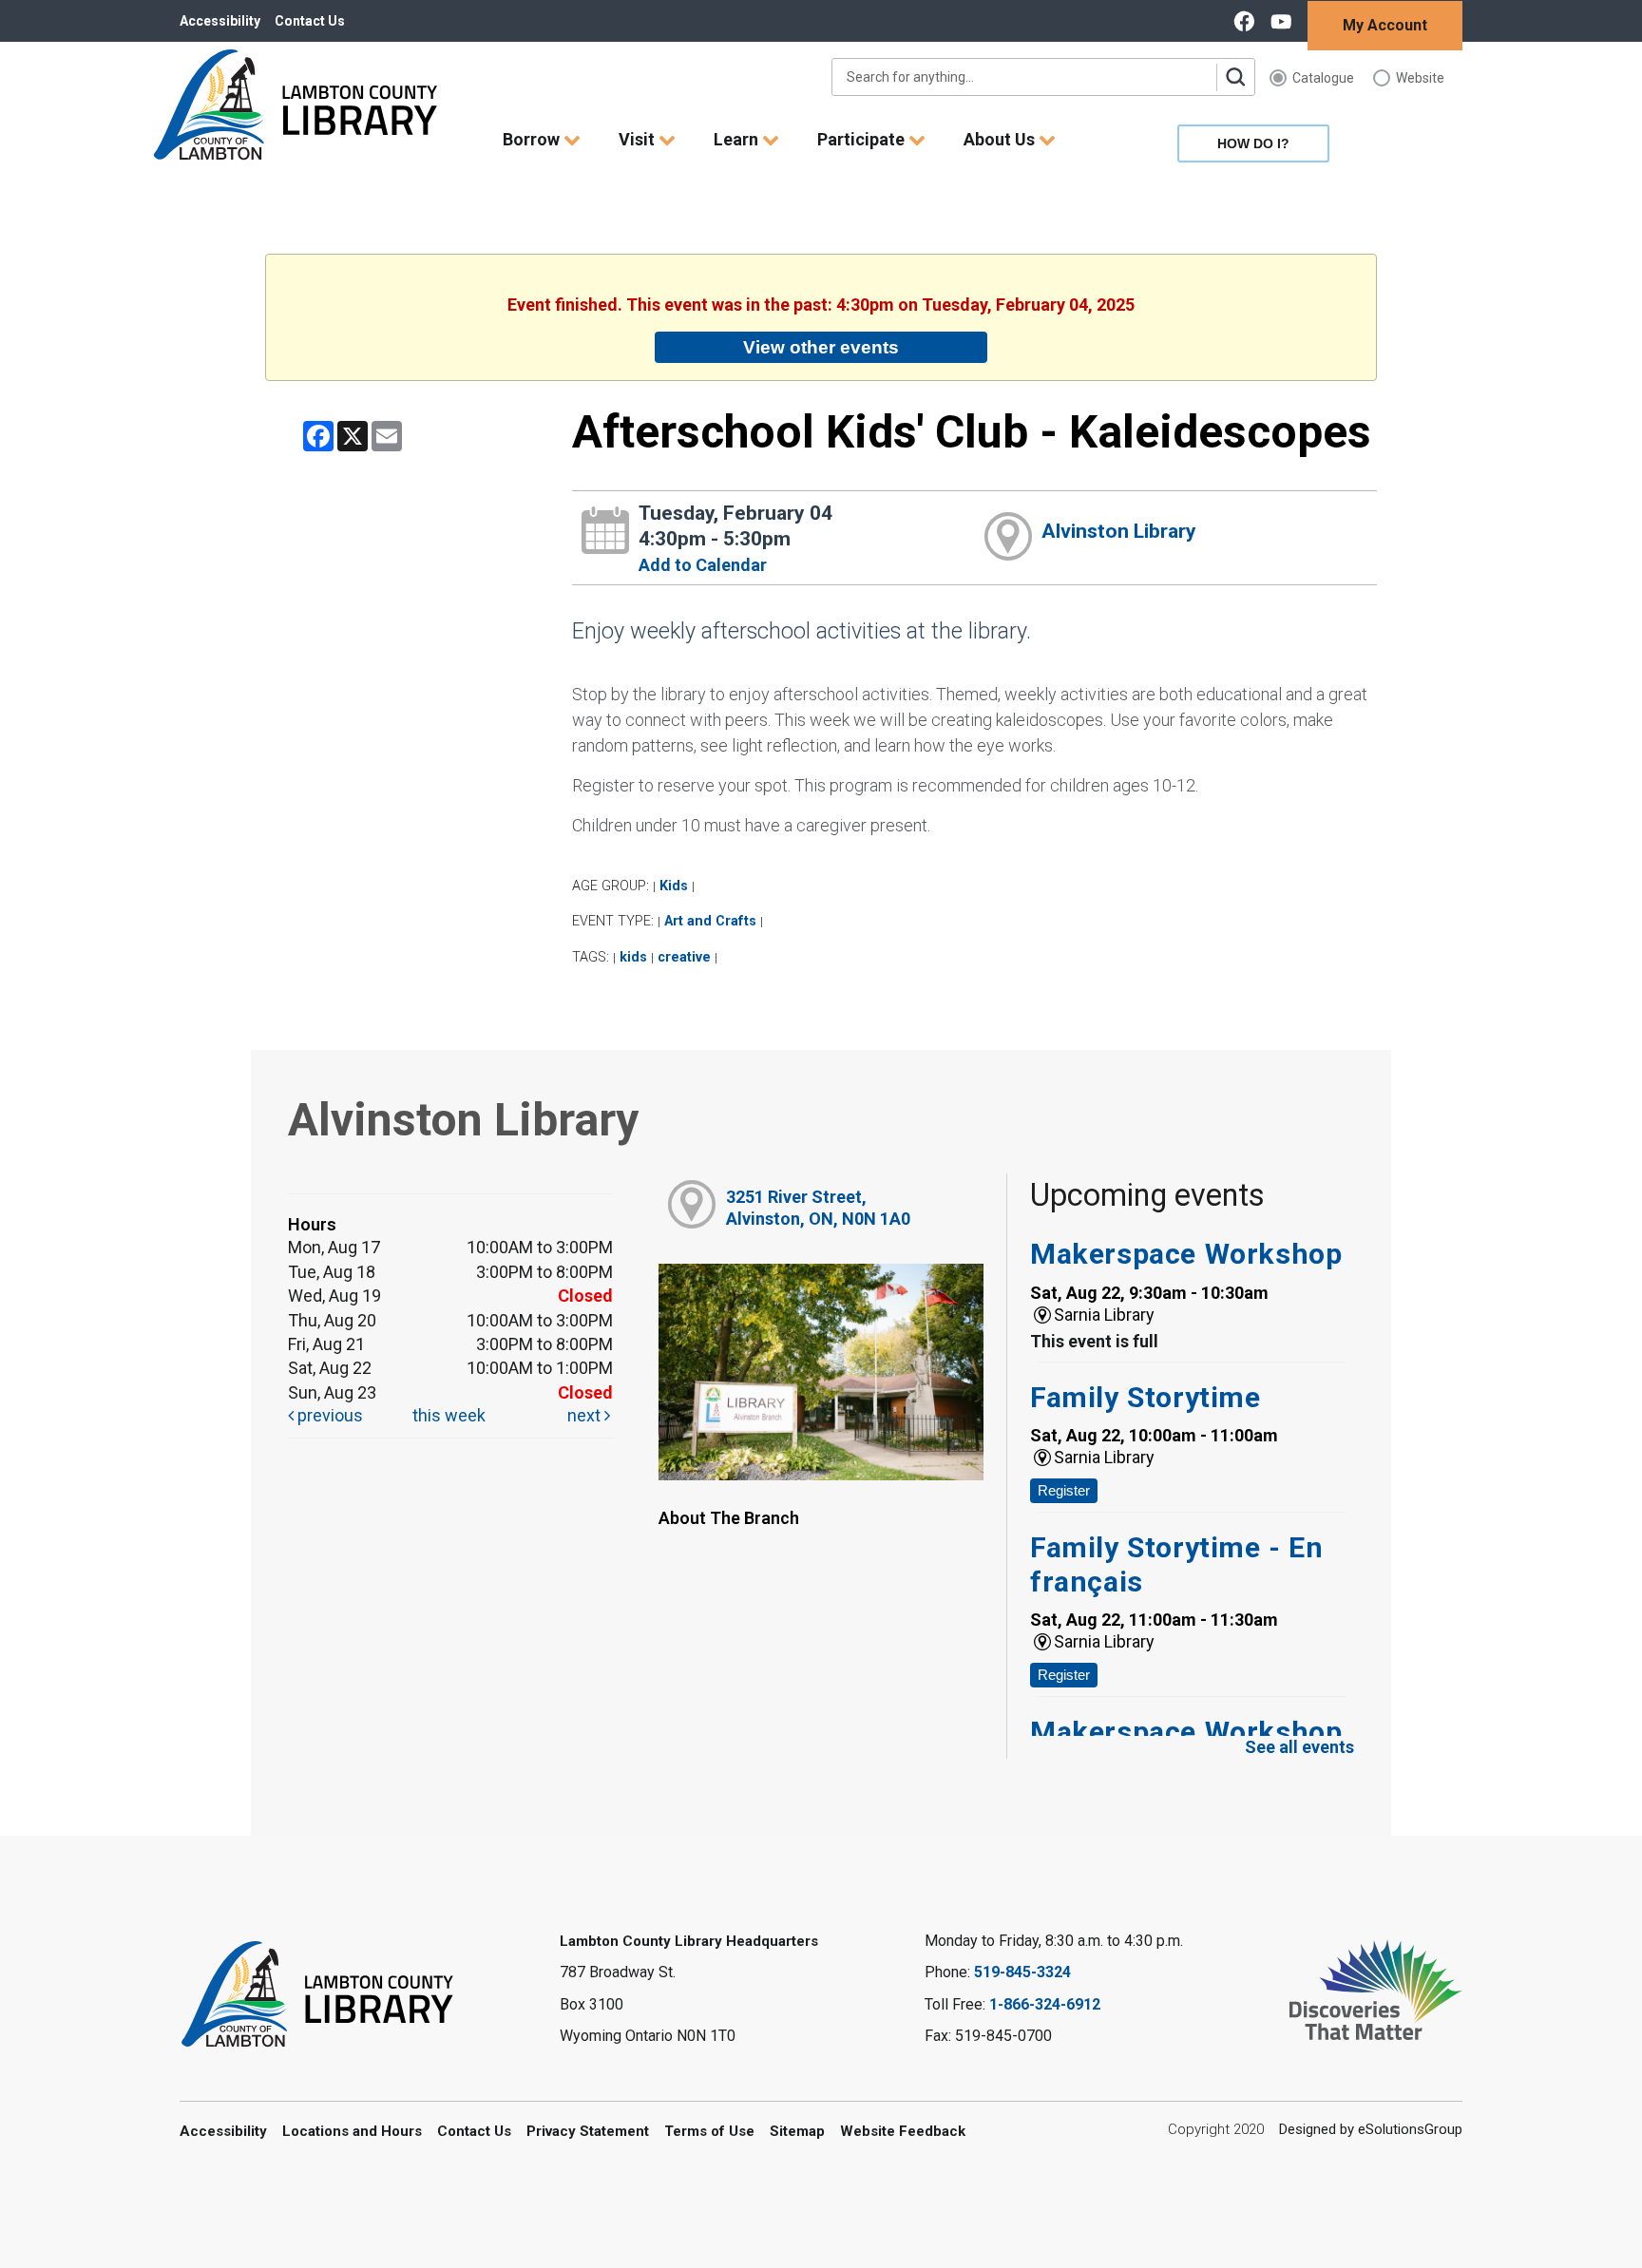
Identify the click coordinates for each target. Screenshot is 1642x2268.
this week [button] (449, 1415)
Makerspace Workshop (1186, 1254)
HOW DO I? (1253, 143)
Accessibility (220, 21)
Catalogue (1323, 78)
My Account (1385, 25)
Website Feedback (903, 2131)
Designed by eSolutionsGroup (1371, 2129)
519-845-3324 (1022, 1972)
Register (1064, 1490)
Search (1235, 77)
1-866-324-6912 (1045, 2004)
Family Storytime (1146, 1397)
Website (1420, 78)
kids (633, 957)
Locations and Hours (352, 2131)
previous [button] (328, 1415)
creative (684, 957)
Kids (674, 886)
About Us (1001, 139)
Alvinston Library (1119, 531)
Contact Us (310, 21)
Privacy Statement (588, 2131)
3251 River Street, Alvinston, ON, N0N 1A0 (818, 1208)
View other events (821, 347)
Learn (738, 139)
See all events (1299, 1747)
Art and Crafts (710, 921)
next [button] (586, 1415)
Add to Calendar (703, 565)
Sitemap (797, 2131)
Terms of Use (709, 2131)
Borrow (533, 139)
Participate (863, 139)
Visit (639, 139)
